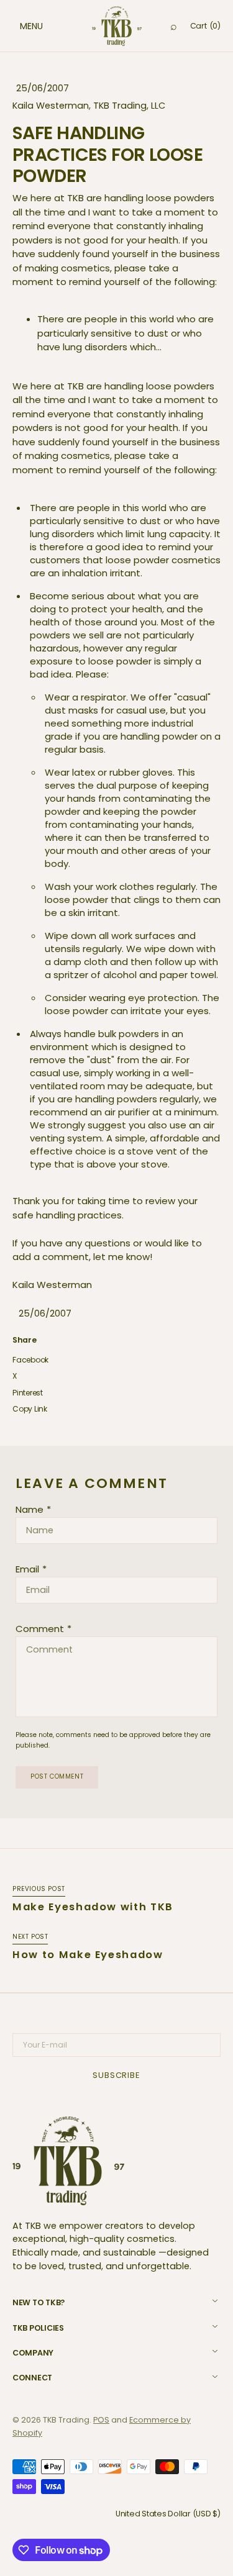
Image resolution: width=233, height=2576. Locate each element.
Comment (40, 1629)
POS (101, 2420)
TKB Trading (66, 2420)
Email (27, 1569)
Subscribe (116, 2075)
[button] (19, 26)
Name (30, 1509)
